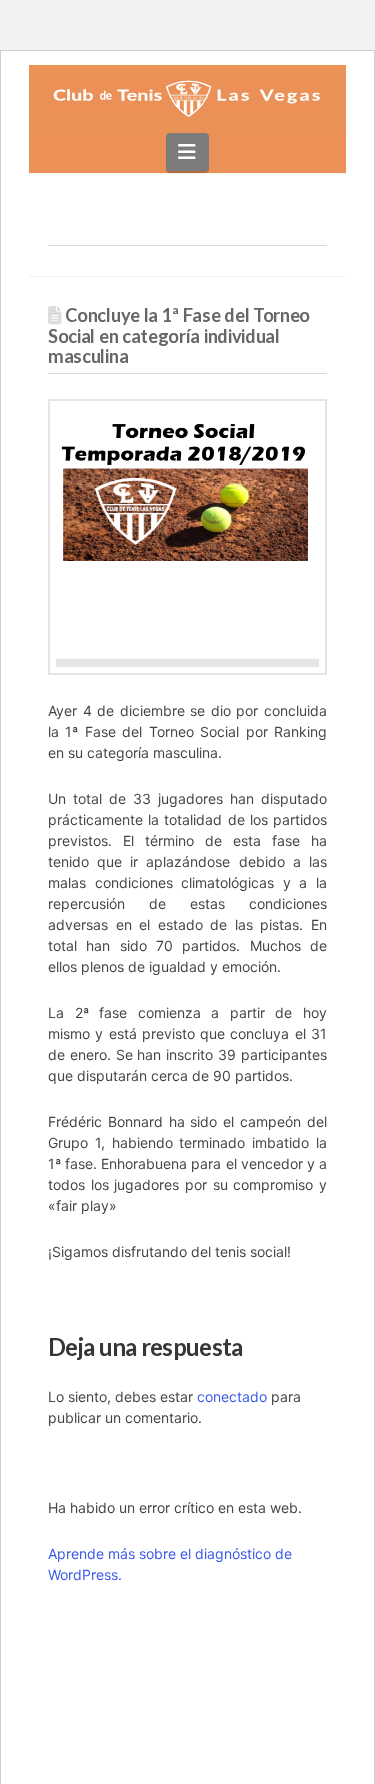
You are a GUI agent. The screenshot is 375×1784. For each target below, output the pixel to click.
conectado (232, 1396)
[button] (187, 152)
